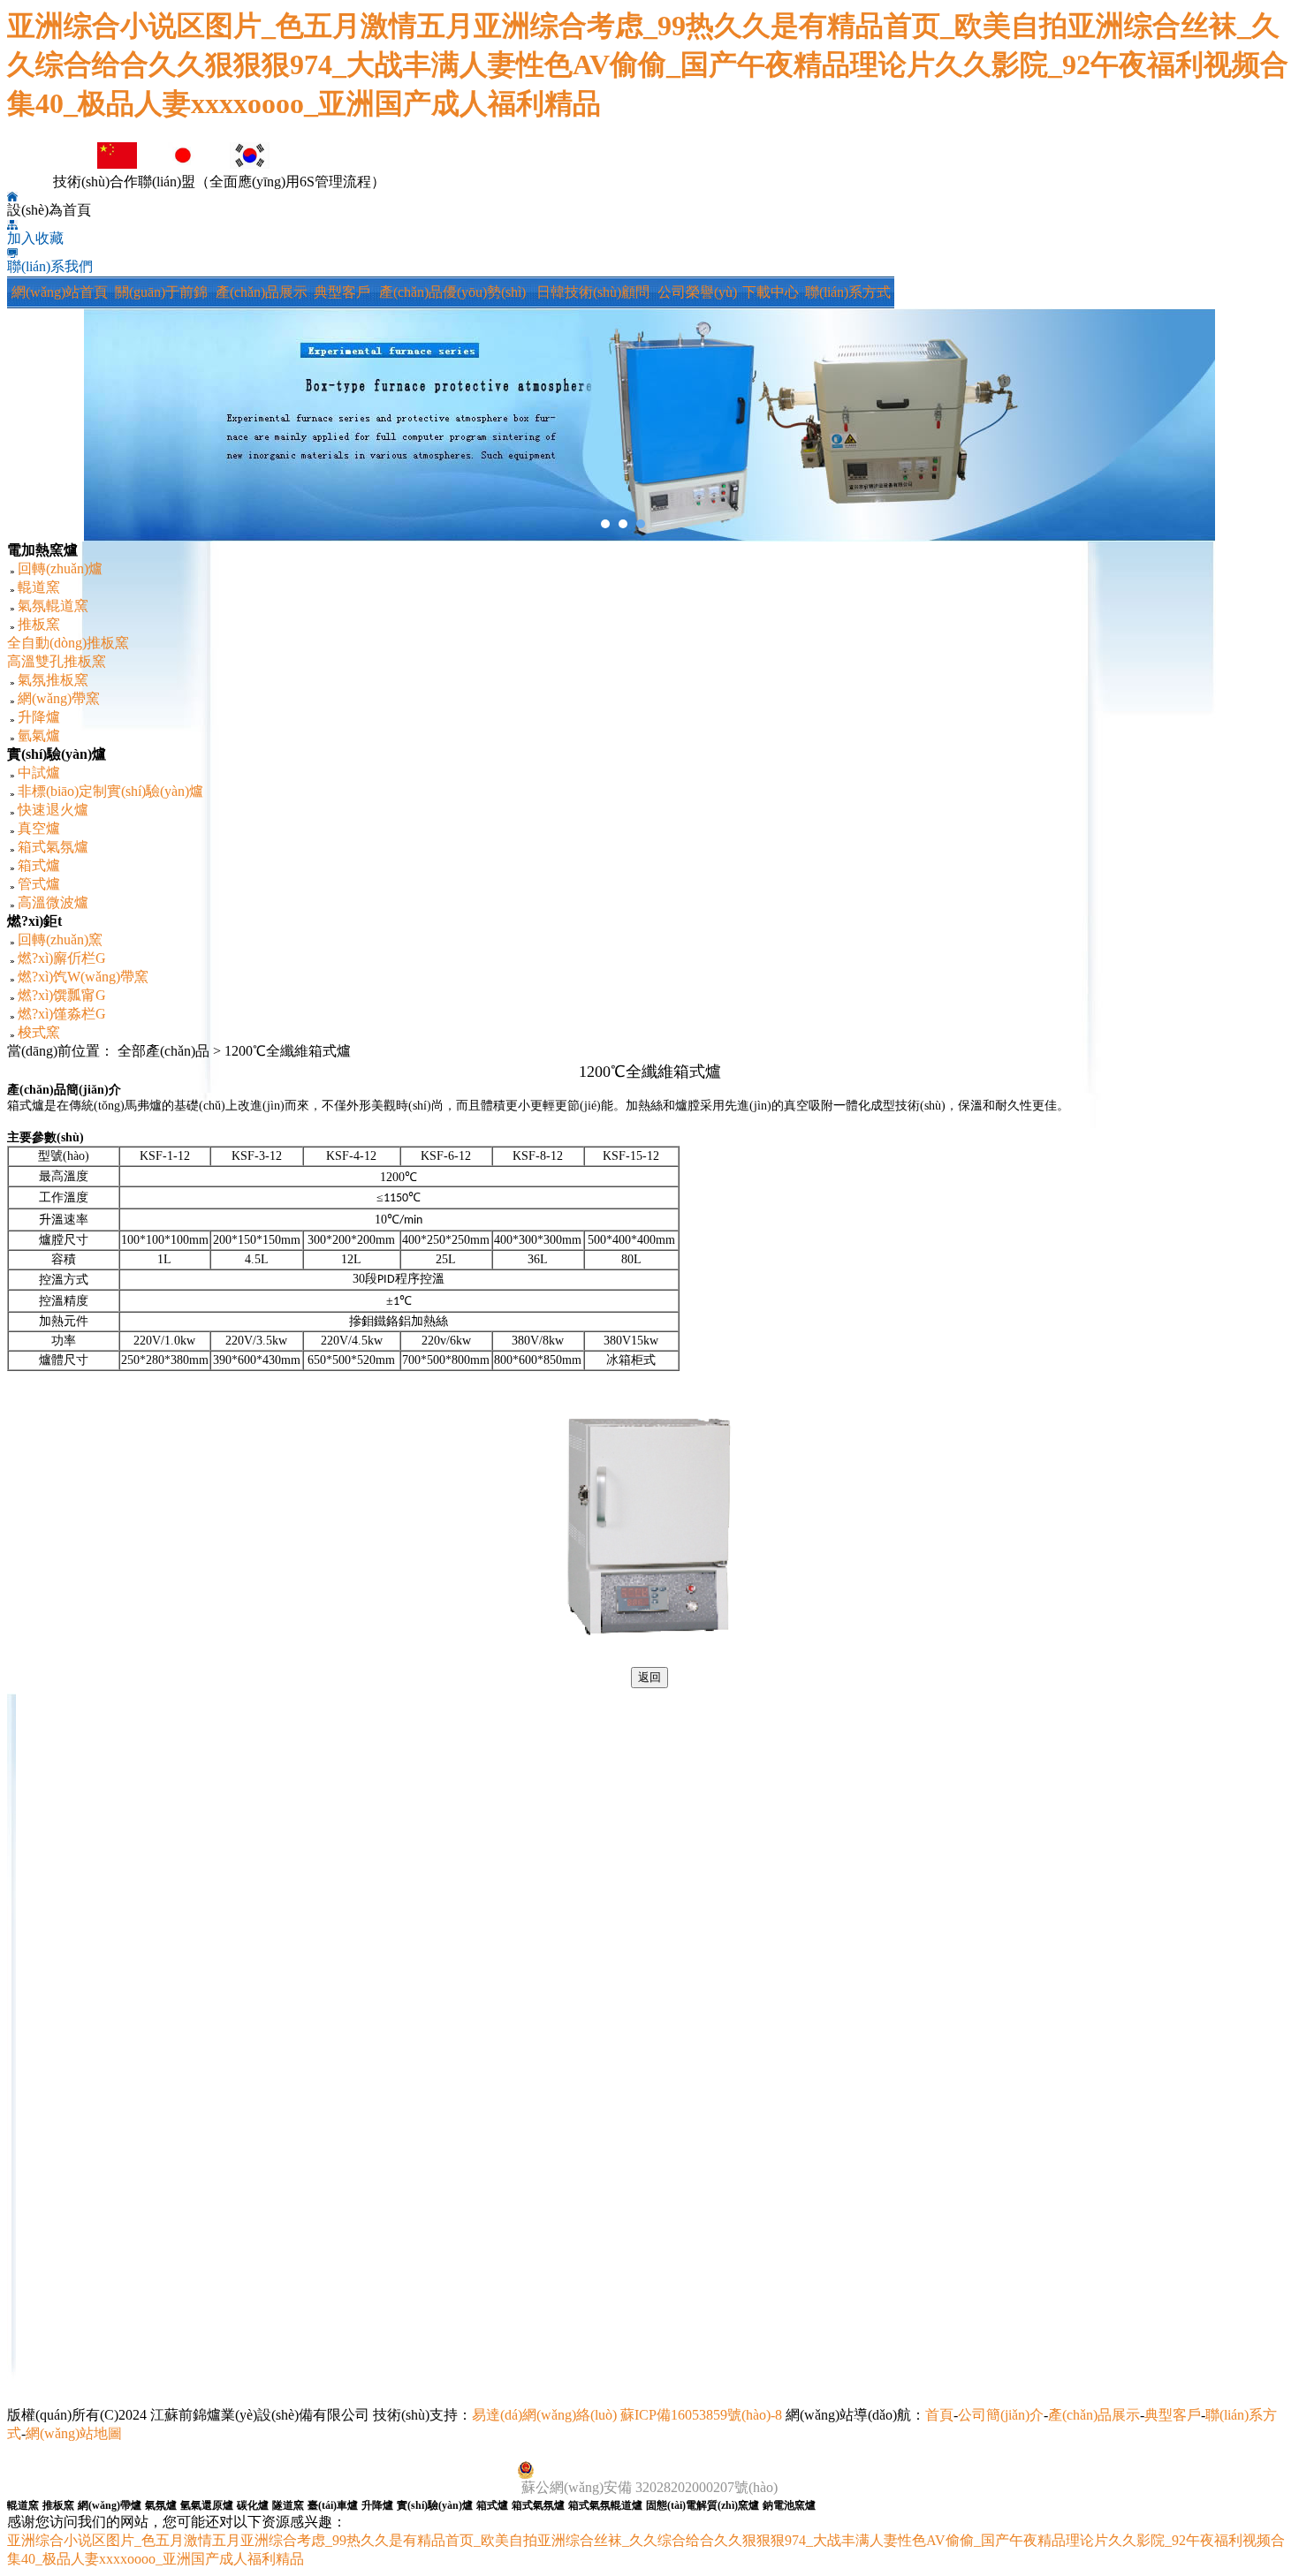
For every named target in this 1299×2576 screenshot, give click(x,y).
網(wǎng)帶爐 (110, 2505)
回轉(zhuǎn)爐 (60, 568)
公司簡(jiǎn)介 (1001, 2415)
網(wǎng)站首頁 (60, 292)
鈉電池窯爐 (789, 2505)
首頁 (939, 2415)
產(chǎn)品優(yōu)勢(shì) (452, 292)
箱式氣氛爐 (53, 847)
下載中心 (771, 292)
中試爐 (39, 773)
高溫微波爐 (53, 902)
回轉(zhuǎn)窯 (60, 939)
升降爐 (39, 717)
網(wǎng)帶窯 (59, 698)
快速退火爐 (53, 810)
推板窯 (39, 624)
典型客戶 (342, 292)
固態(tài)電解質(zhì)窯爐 (703, 2505)
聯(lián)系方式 (848, 292)
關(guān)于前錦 (161, 292)
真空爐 (39, 828)
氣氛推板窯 (53, 680)
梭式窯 (39, 1032)
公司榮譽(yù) (697, 292)
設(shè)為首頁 (49, 210)
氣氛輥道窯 (53, 606)
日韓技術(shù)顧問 (593, 292)
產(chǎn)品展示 (262, 292)
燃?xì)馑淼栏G (62, 1014)
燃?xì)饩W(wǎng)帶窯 (83, 977)
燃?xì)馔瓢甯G (62, 995)
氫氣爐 (39, 735)
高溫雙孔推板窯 (57, 661)
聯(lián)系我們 (50, 266)
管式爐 (39, 884)
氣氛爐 (161, 2505)
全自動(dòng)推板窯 (68, 643)
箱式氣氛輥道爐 (605, 2505)
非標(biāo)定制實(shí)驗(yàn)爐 (110, 791)
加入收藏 (35, 238)
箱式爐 (39, 865)
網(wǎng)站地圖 (74, 2433)
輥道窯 (39, 587)
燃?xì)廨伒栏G (62, 958)
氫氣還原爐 (207, 2505)
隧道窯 (288, 2505)
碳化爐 (253, 2505)
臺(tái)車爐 (333, 2505)
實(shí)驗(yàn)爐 (435, 2505)
